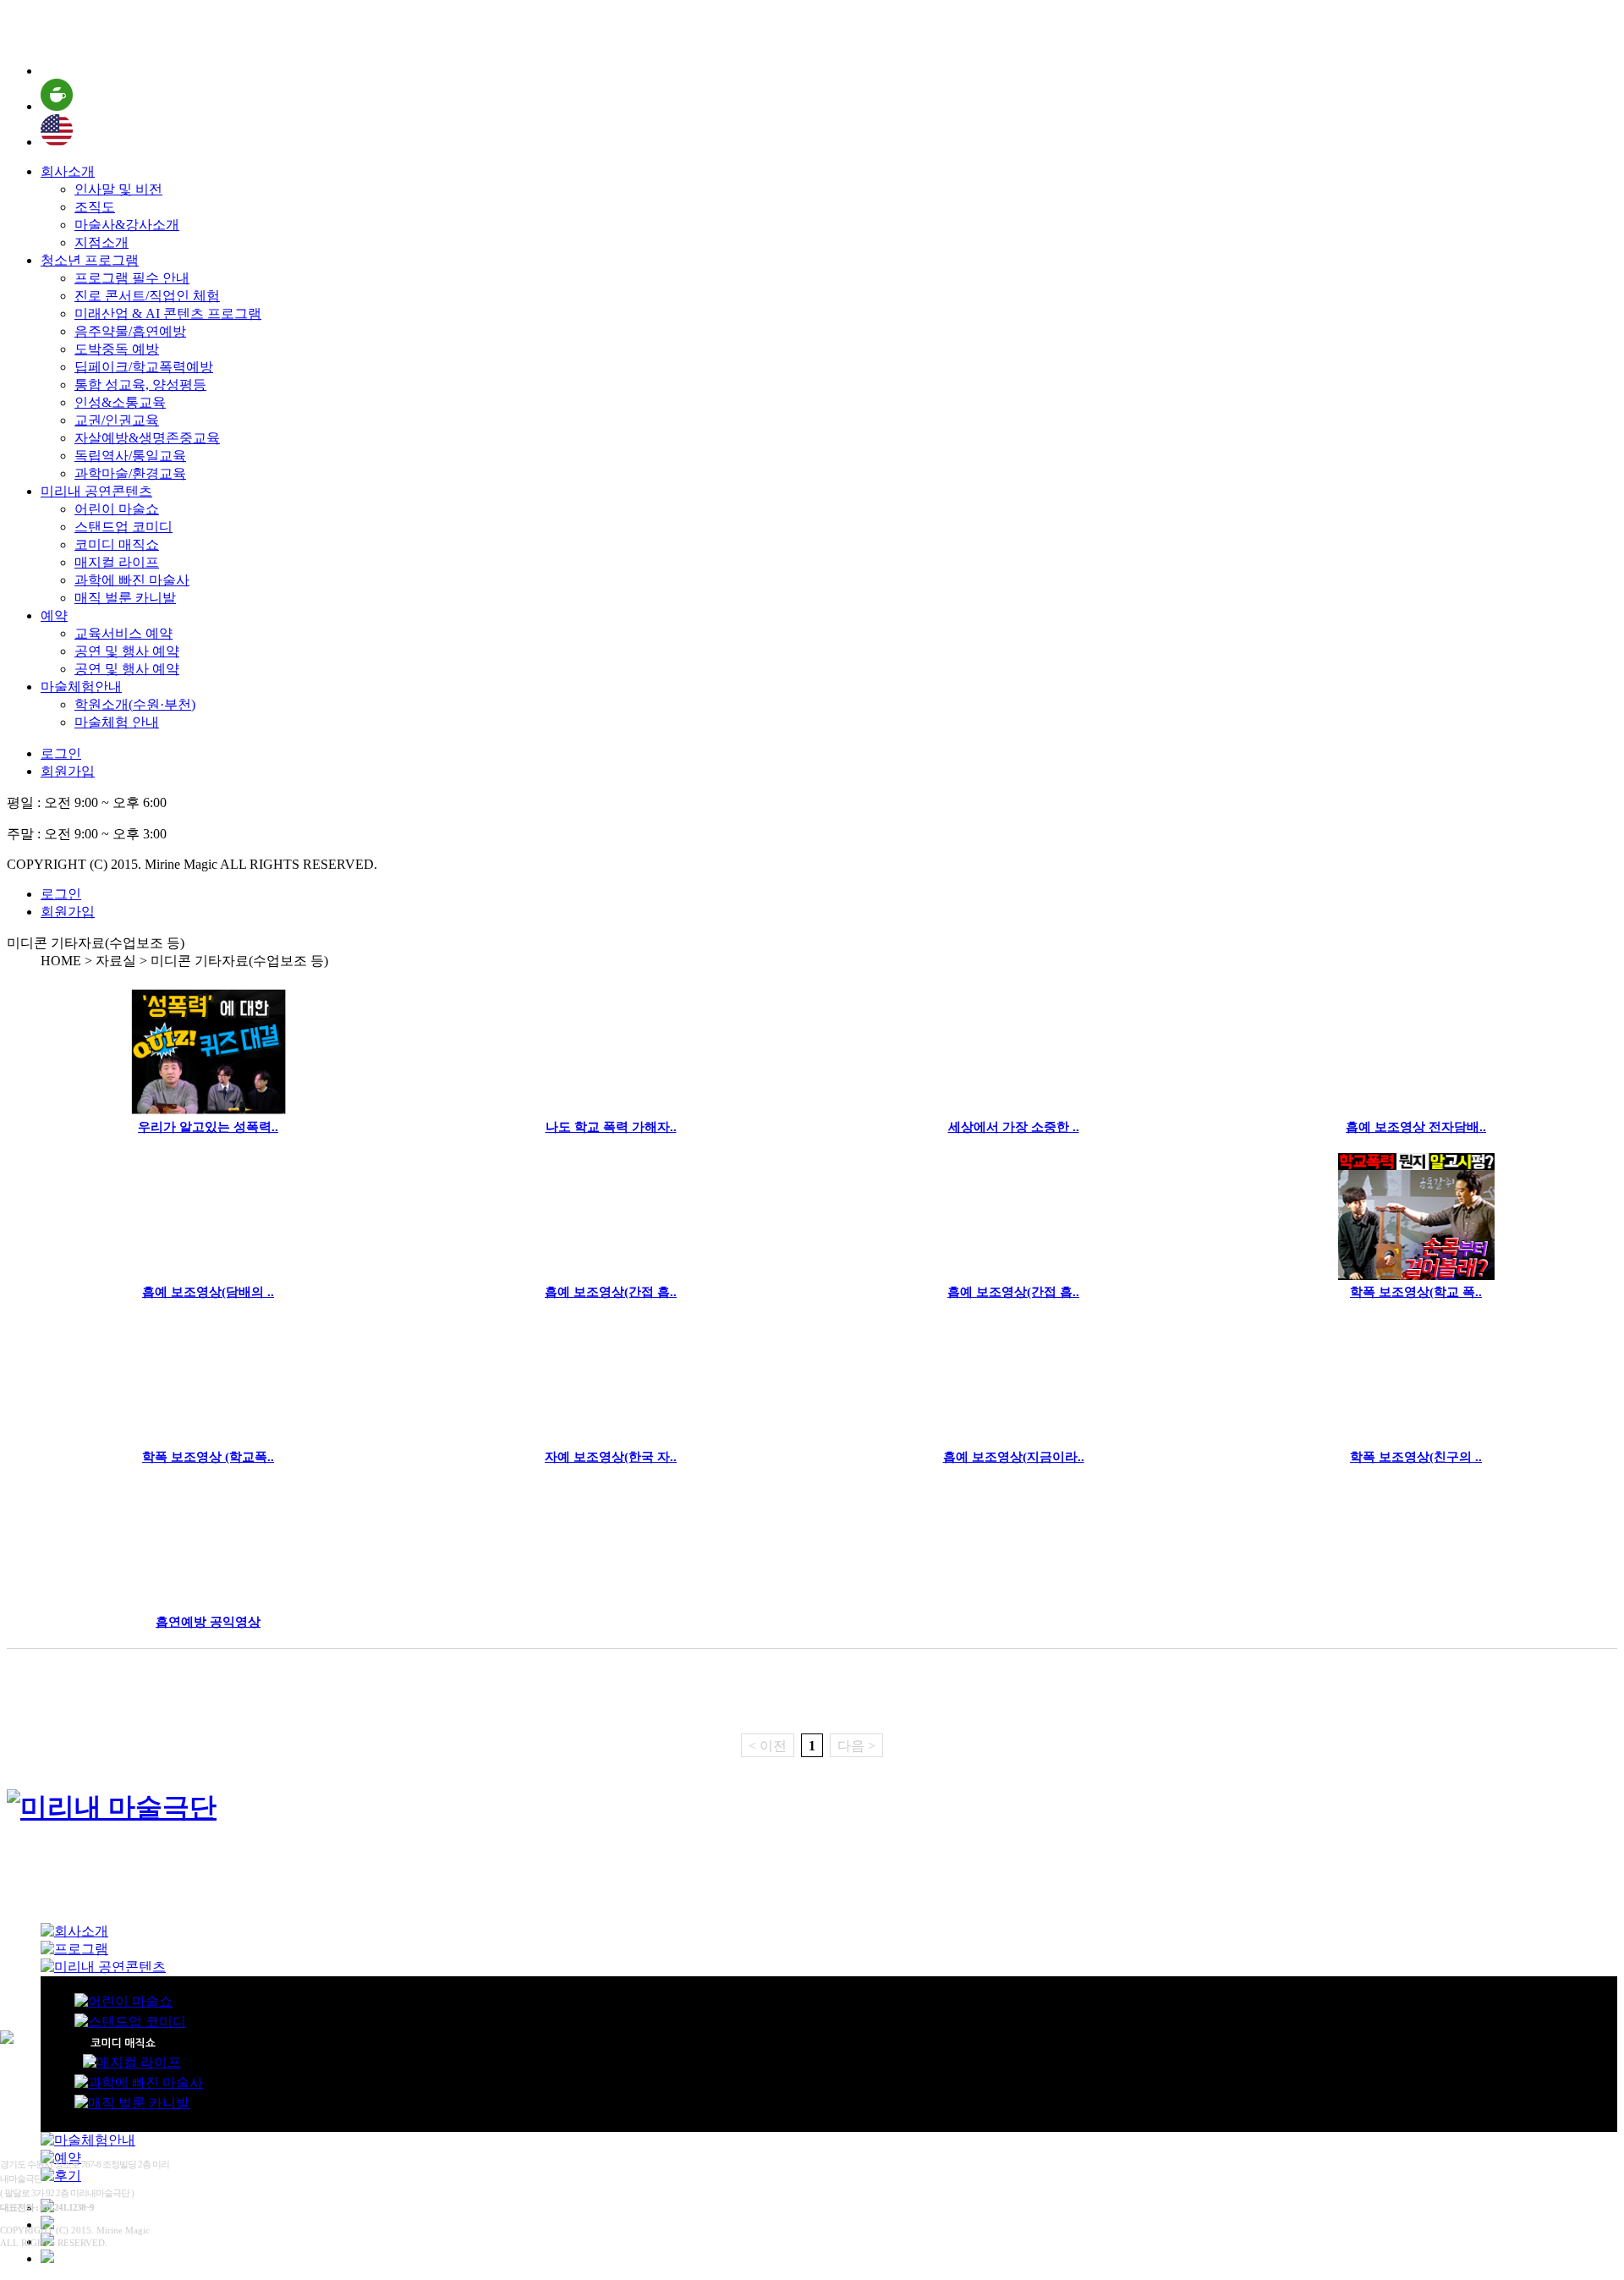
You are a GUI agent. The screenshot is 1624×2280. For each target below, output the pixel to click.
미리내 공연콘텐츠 (96, 491)
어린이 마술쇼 (117, 509)
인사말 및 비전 (118, 189)
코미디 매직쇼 (117, 544)
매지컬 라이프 (117, 562)
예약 (54, 615)
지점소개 (101, 242)
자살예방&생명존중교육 (147, 438)
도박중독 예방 (117, 349)
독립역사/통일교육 (130, 456)
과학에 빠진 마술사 (132, 580)
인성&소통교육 (120, 402)
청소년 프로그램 (90, 260)
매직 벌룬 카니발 (125, 598)
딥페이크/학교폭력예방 (144, 367)
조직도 (95, 207)
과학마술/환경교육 (130, 473)
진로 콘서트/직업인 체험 (147, 296)
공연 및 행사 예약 (127, 651)
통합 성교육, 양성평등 (140, 385)
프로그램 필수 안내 (132, 278)
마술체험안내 (81, 687)
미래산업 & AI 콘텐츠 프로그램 (168, 313)
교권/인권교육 (117, 420)
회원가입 (68, 771)
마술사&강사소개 (127, 225)
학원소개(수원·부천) (135, 704)
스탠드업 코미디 (123, 527)
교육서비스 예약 (123, 633)
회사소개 (68, 171)
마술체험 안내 (117, 722)
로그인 (61, 753)
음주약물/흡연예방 (130, 331)
